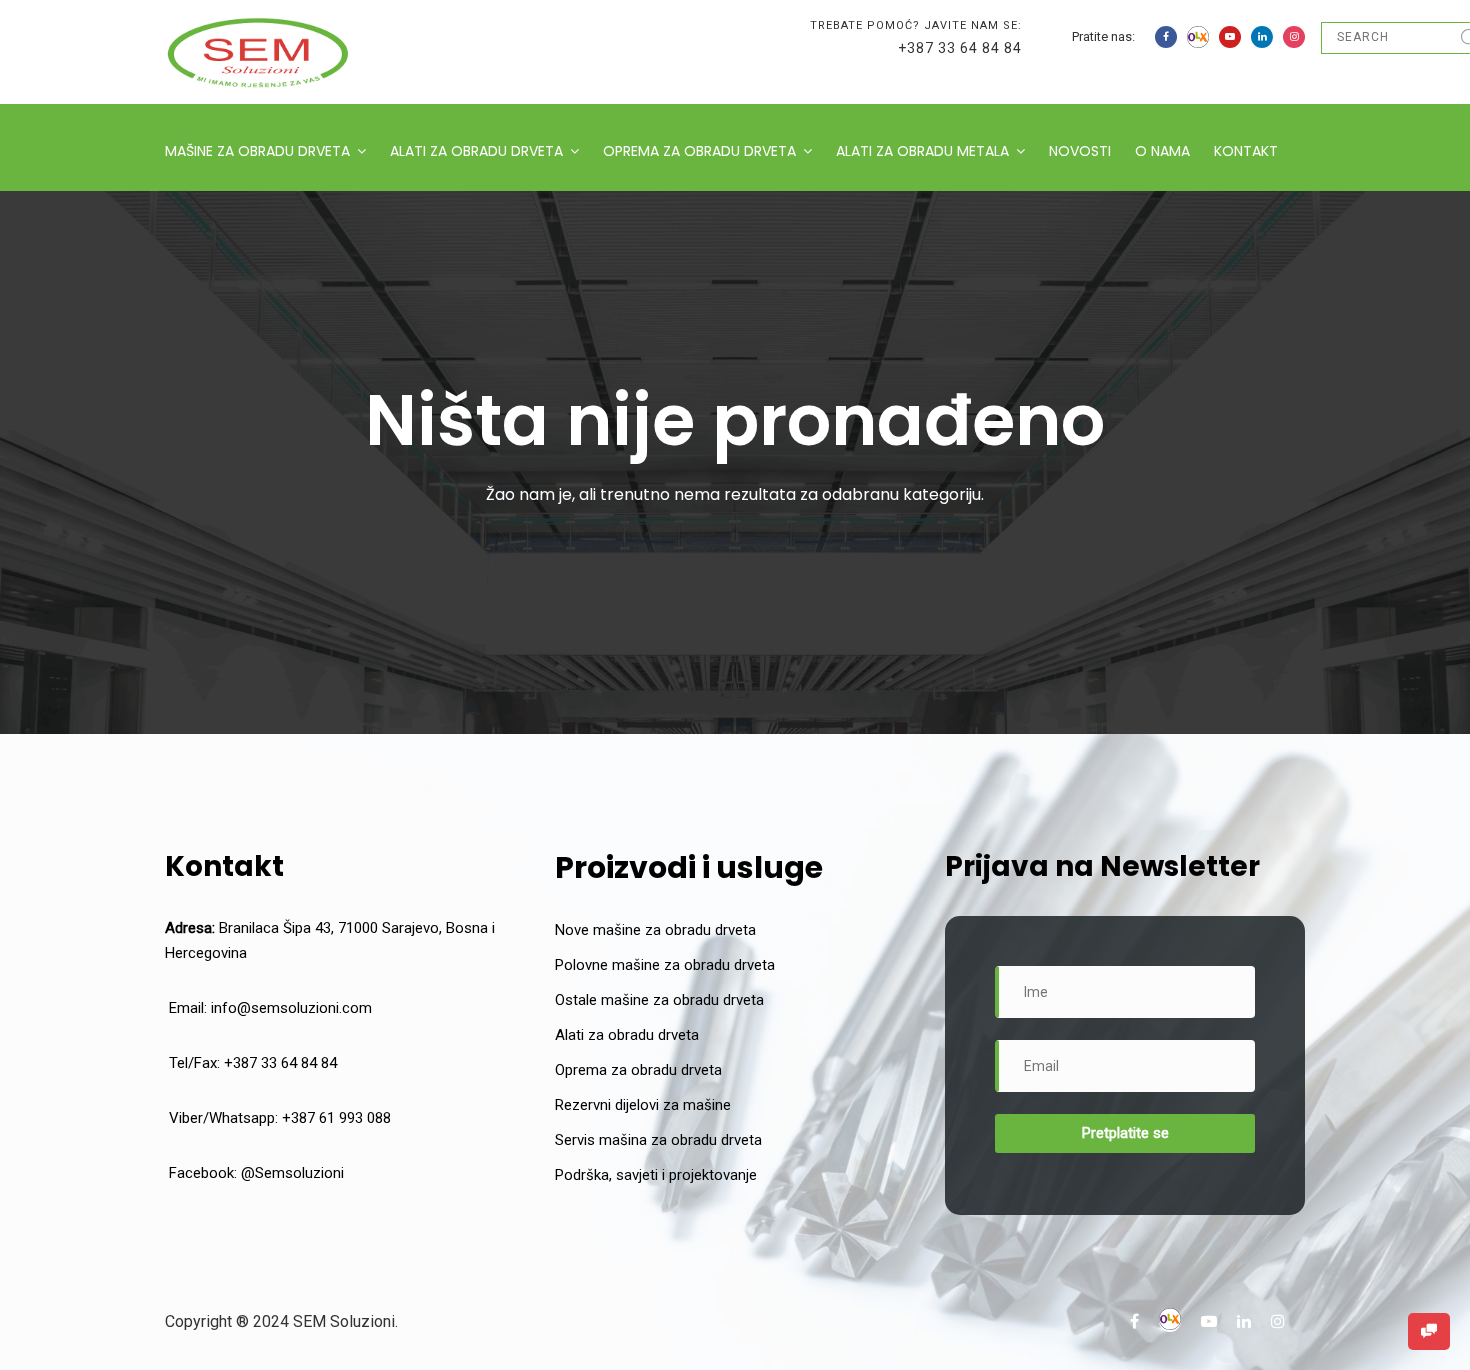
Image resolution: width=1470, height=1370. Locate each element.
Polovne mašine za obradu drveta (665, 965)
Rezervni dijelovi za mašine (643, 1105)
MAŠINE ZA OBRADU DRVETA (257, 151)
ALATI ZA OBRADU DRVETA (476, 151)
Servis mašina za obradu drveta (658, 1140)
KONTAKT (1246, 151)
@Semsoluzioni (292, 1173)
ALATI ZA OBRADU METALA (922, 151)
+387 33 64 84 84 (960, 48)
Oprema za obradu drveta (638, 1070)
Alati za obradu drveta (627, 1035)
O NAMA (1162, 151)
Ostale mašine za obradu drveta (659, 1000)
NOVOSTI (1080, 151)
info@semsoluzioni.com (291, 1008)
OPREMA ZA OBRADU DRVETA (699, 151)
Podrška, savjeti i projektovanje (656, 1175)
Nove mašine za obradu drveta (655, 930)
